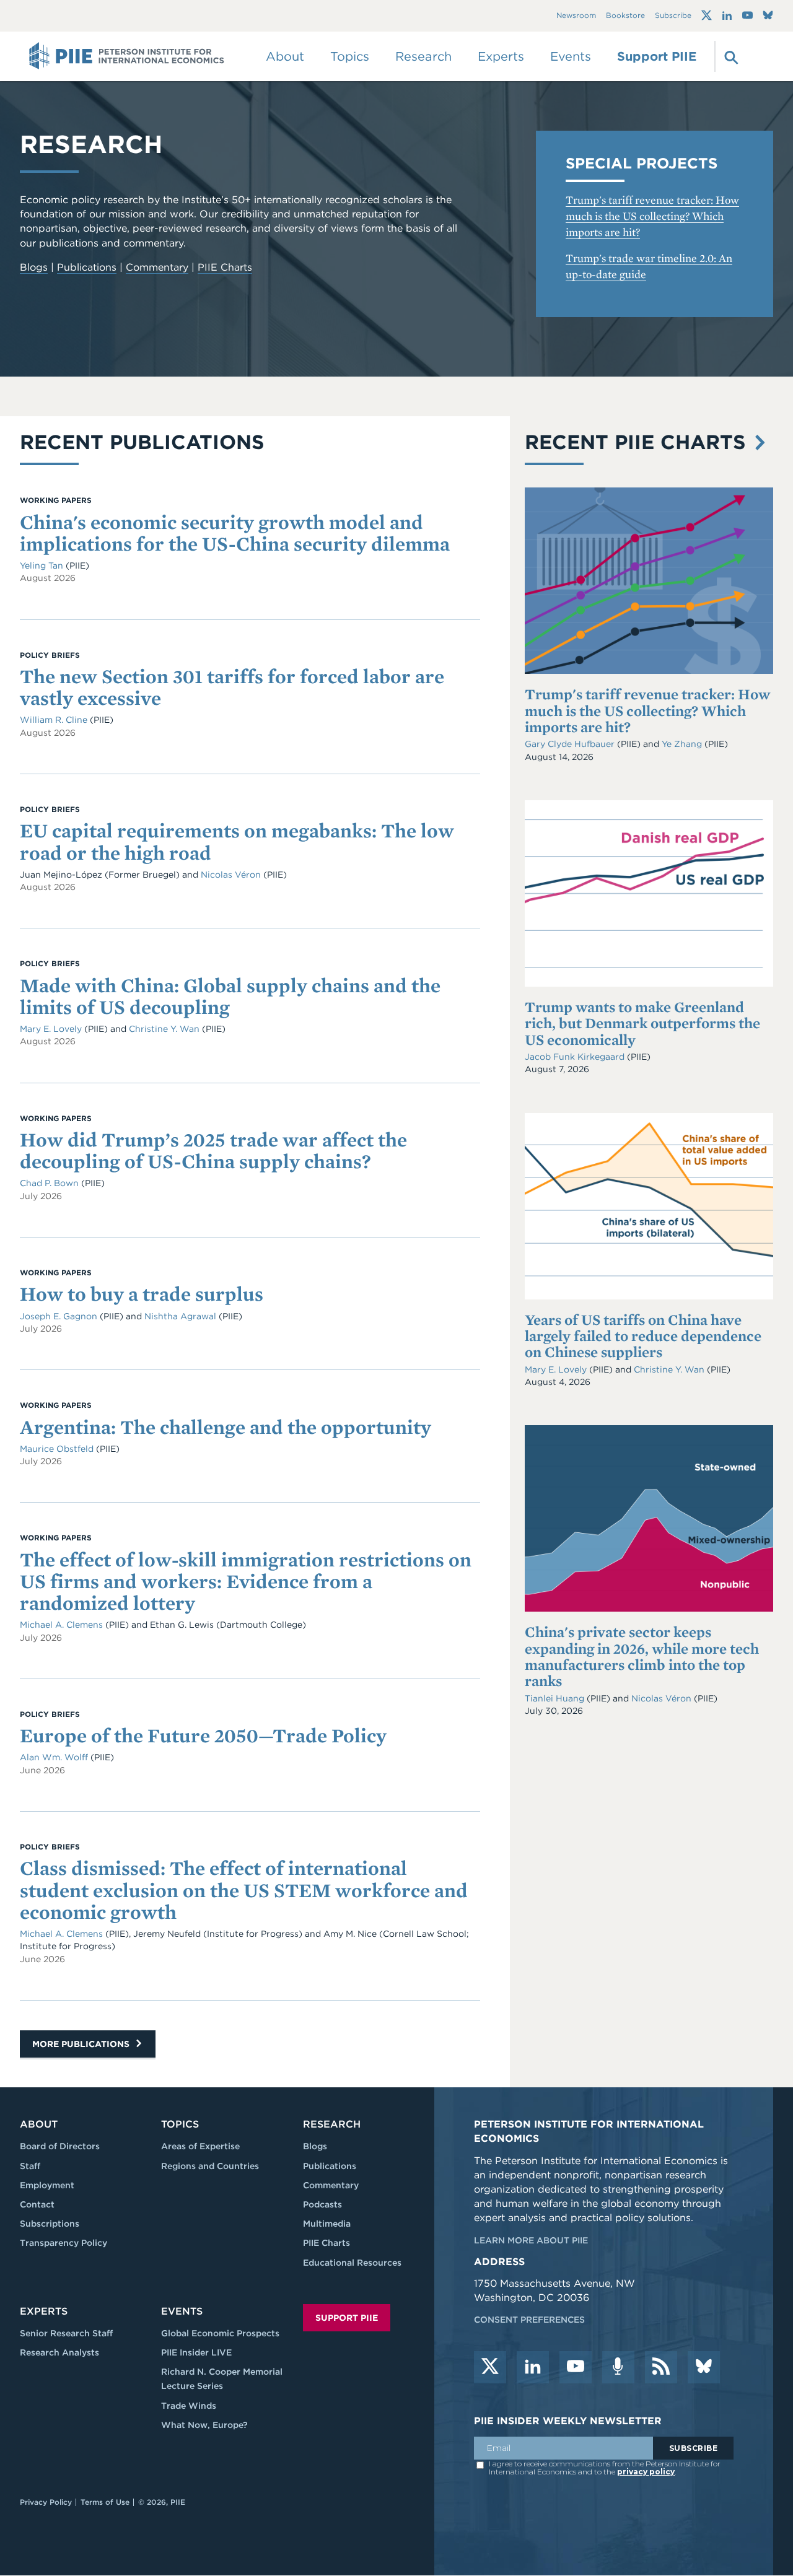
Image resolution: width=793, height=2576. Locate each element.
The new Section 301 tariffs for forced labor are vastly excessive (232, 687)
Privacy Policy (46, 2502)
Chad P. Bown (50, 1183)
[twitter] (490, 2367)
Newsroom (576, 16)
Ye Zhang (683, 744)
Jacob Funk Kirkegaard (576, 1057)
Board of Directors (60, 2146)
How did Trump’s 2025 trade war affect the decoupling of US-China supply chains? (213, 1150)
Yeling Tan (43, 565)
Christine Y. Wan (670, 1369)
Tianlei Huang (556, 1698)
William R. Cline (55, 720)
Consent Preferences (529, 2320)
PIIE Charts (225, 267)
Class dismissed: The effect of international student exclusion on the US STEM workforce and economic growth (244, 1889)
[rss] (661, 2367)
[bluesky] (704, 2367)
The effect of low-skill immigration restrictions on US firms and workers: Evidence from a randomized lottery (246, 1581)
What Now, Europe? (204, 2425)
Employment (47, 2185)
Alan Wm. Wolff (55, 1757)
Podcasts (322, 2204)
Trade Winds (189, 2406)
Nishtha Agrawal (182, 1316)
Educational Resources (352, 2263)
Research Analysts (59, 2352)
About (39, 2124)
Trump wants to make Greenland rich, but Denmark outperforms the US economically (642, 1023)
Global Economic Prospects (220, 2333)
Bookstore (625, 16)
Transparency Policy (64, 2243)
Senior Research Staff (66, 2333)
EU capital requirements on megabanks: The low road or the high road (237, 841)
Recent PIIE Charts (638, 442)
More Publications (82, 2044)
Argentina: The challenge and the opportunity (226, 1427)
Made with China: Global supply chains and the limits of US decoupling (230, 996)
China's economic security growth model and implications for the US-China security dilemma (235, 533)
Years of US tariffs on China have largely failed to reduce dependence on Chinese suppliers (643, 1336)
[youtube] (576, 2367)
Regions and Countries (210, 2166)
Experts (44, 2311)
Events (571, 56)
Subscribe (673, 16)
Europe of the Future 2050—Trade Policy (203, 1735)
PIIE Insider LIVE (196, 2352)
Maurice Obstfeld (58, 1449)
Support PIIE (657, 56)
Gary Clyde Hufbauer (571, 744)
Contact (37, 2204)
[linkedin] (533, 2367)
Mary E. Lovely (557, 1369)
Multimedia (327, 2224)
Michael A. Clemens (63, 1625)
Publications (87, 267)
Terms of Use (105, 2502)
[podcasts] (618, 2367)
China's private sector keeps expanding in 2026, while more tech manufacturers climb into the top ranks (642, 1656)
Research (332, 2124)
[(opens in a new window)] (707, 15)
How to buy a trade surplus (142, 1294)
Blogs (34, 267)
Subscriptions (50, 2224)
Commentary (157, 267)
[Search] (730, 56)
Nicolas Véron (663, 1698)
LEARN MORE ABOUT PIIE (531, 2240)
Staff (30, 2166)
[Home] (127, 56)
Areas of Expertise (200, 2146)
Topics (180, 2124)
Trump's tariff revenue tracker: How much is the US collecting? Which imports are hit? (652, 216)
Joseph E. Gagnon (60, 1316)
